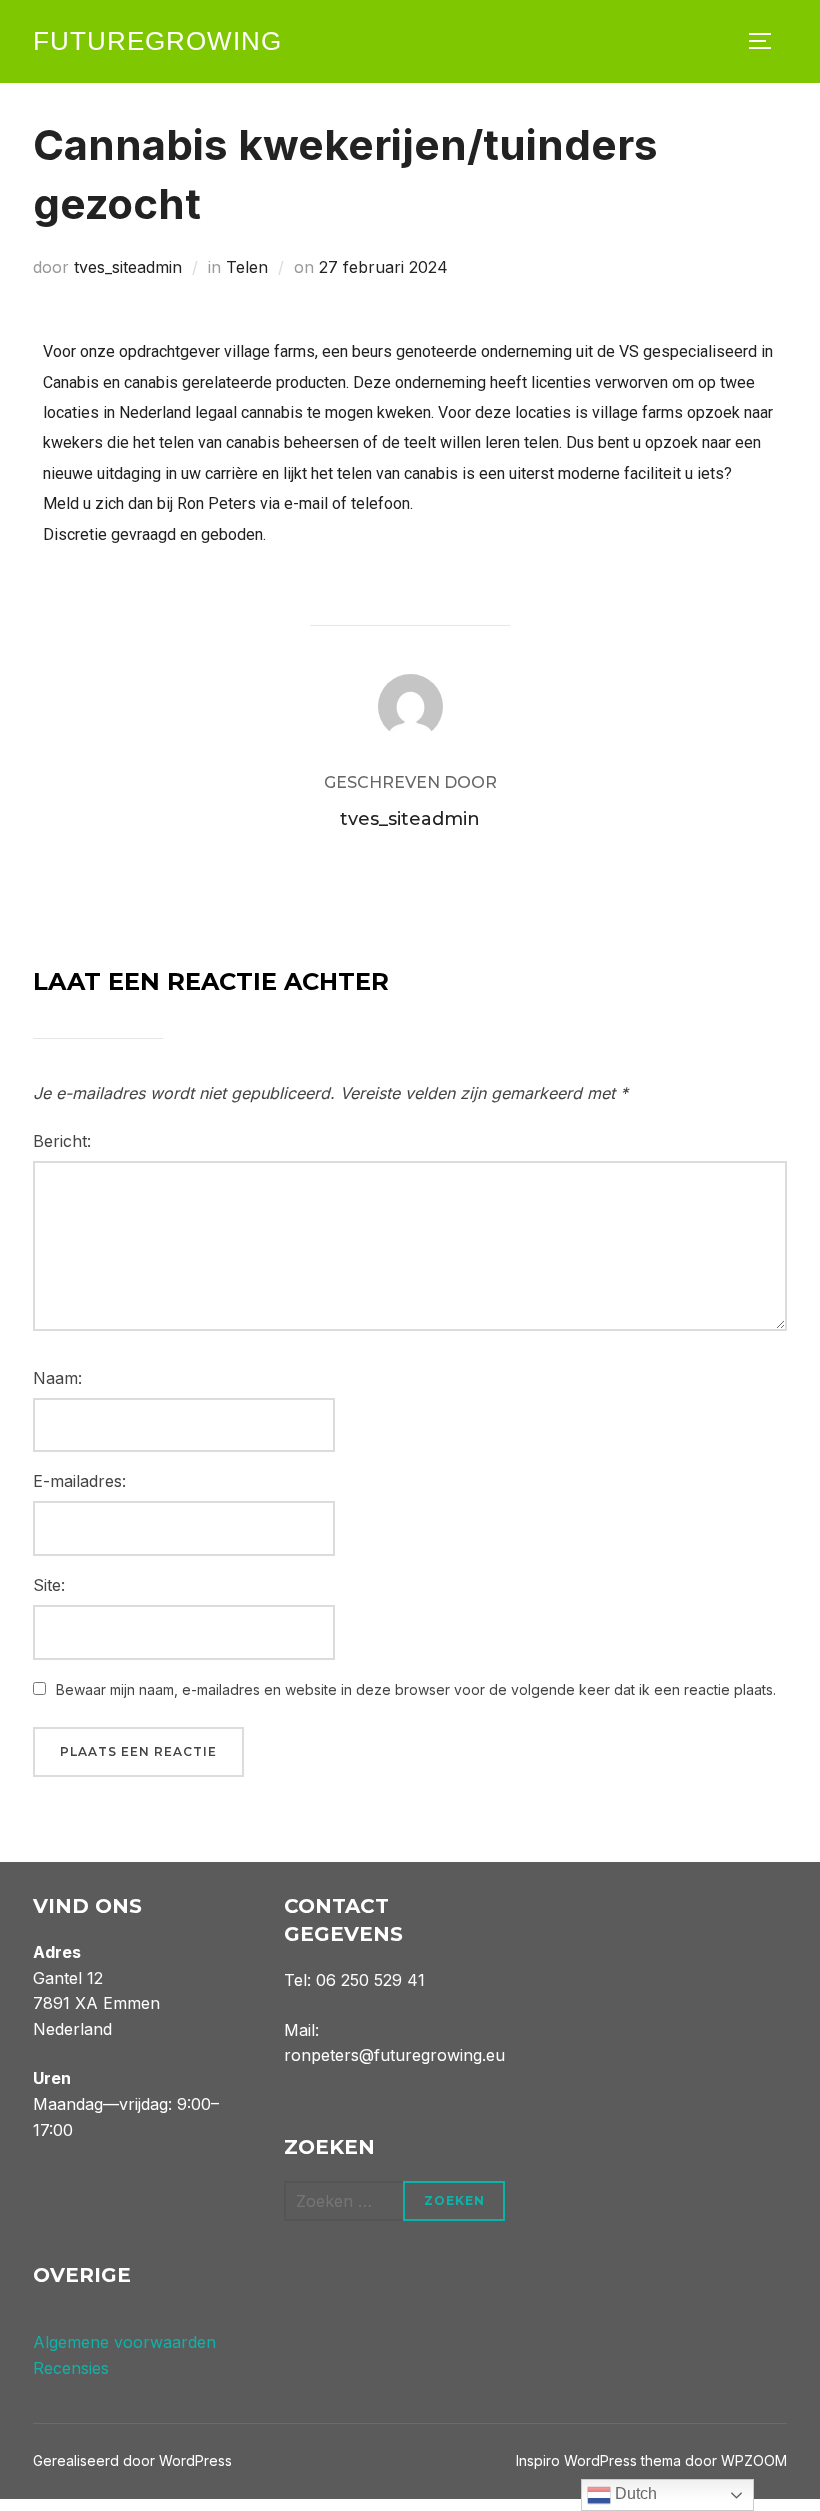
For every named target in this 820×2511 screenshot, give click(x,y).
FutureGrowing (157, 41)
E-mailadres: (79, 1481)
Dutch (634, 2493)
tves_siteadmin (128, 267)
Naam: (57, 1378)
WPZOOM (754, 2460)
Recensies (71, 2368)
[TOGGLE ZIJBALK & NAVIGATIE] (767, 41)
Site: (49, 1585)
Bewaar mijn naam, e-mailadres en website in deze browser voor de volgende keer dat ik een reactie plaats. (416, 1689)
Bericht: (62, 1141)
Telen (247, 267)
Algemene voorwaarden (124, 2342)
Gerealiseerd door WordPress (132, 2460)
